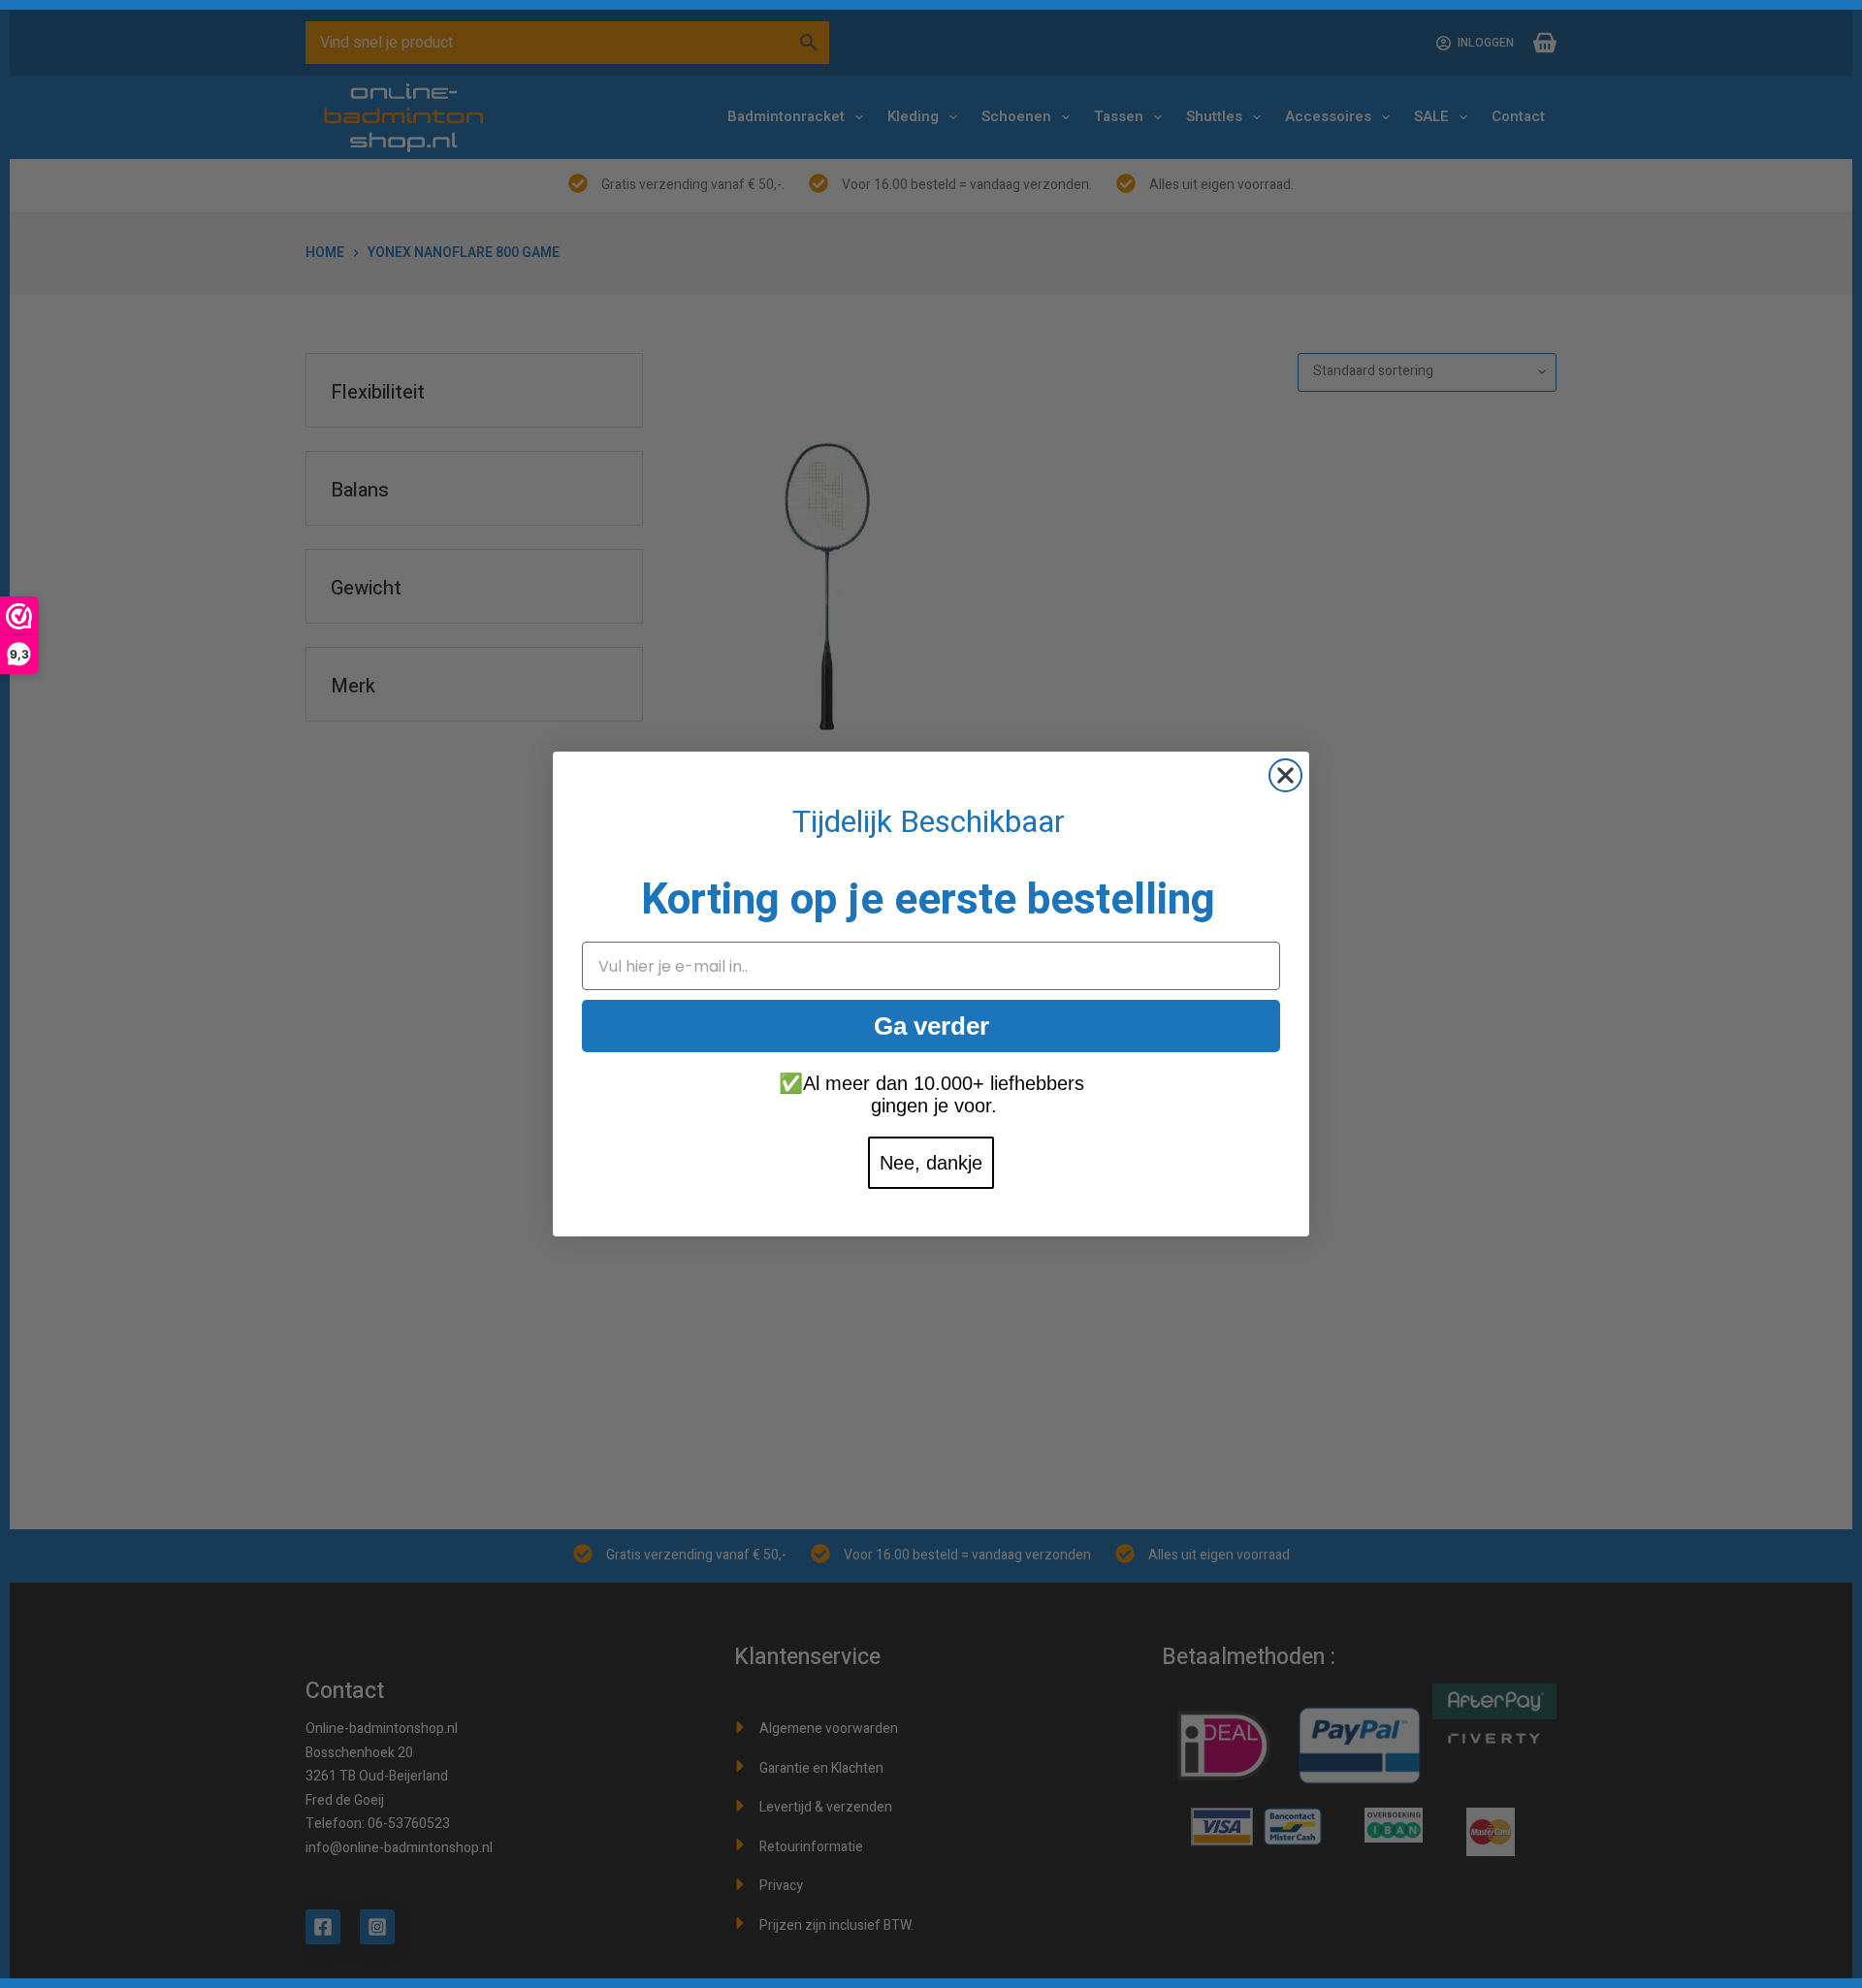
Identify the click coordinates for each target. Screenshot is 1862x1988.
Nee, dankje (931, 1163)
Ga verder (931, 1026)
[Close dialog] (1285, 775)
